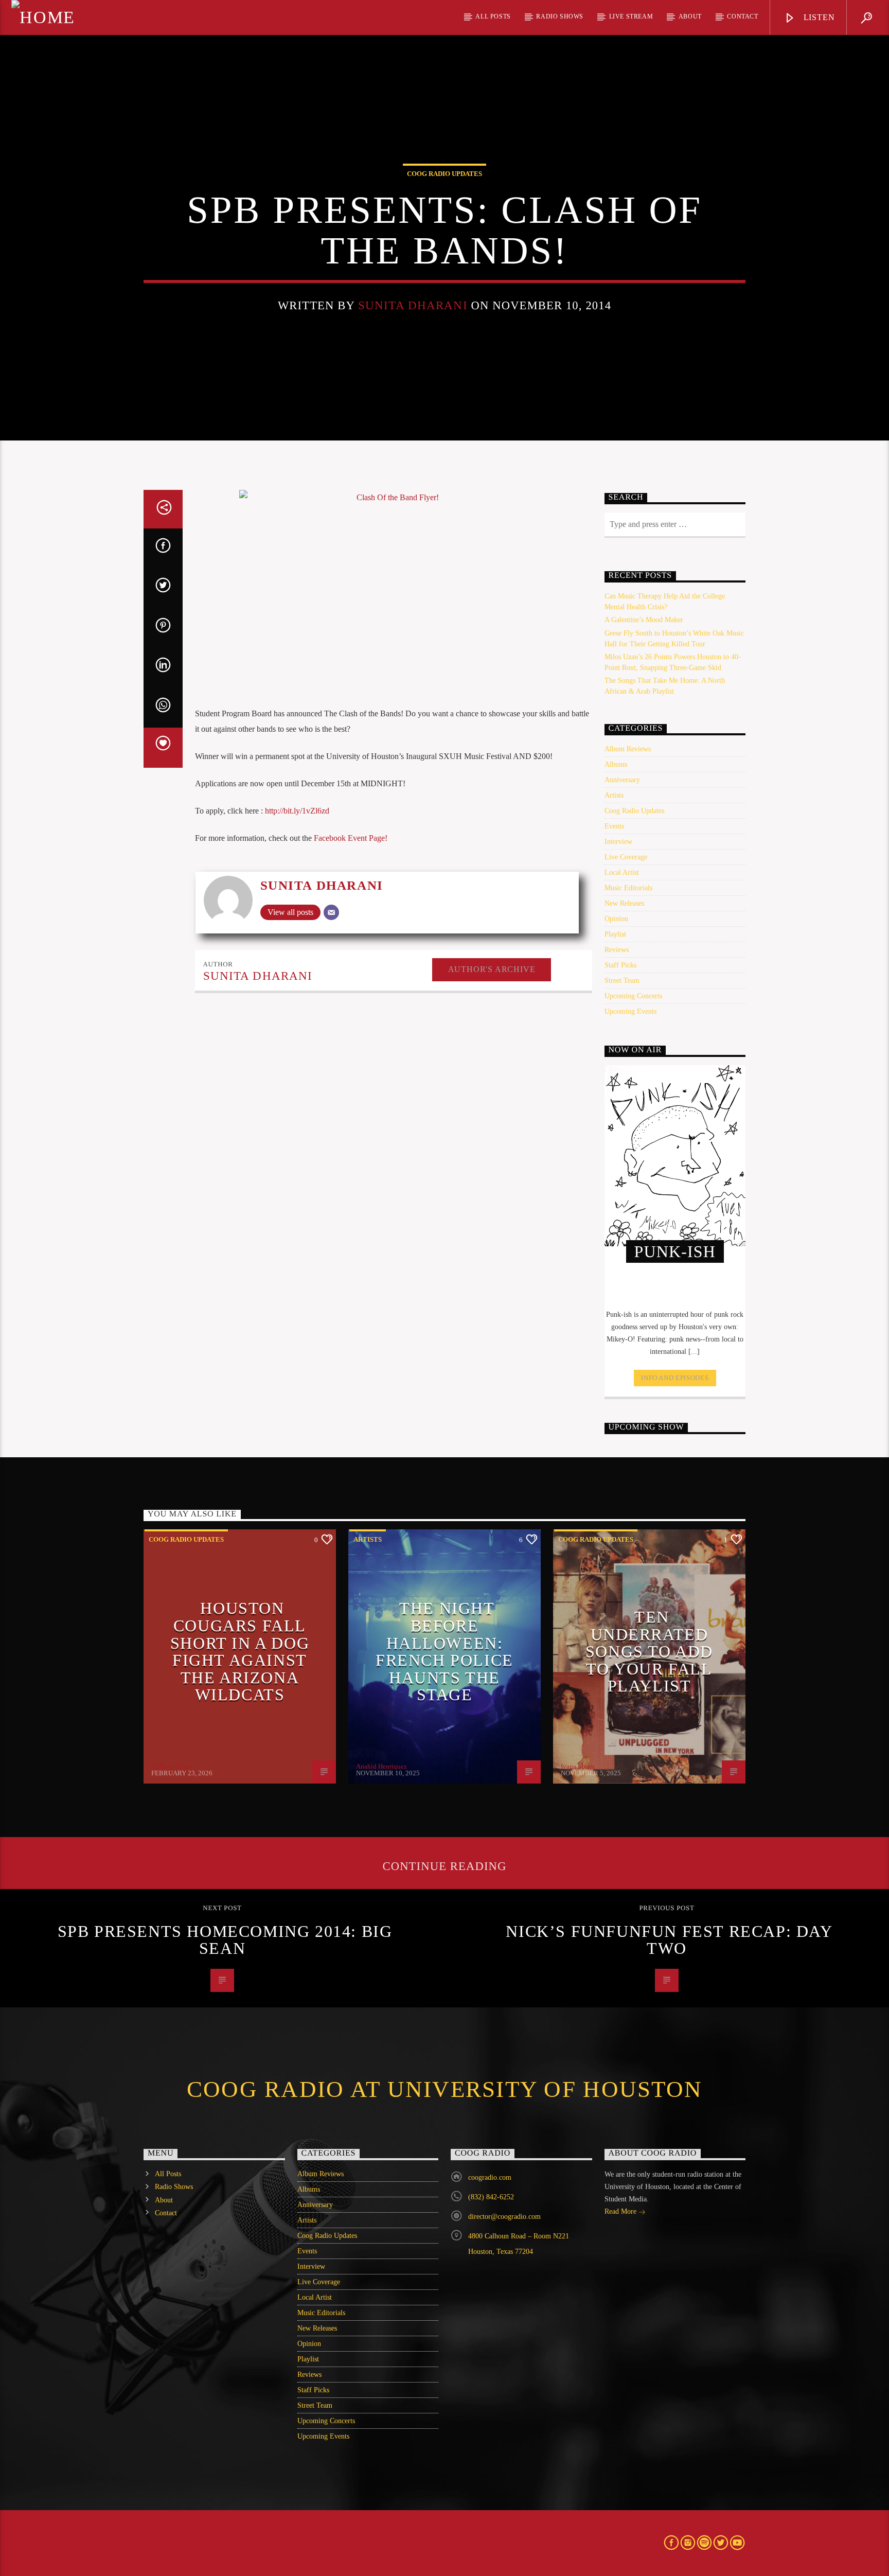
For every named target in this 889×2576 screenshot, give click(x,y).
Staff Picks (620, 965)
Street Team (622, 981)
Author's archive (492, 969)
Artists (614, 795)
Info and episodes (675, 1378)
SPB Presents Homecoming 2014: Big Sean (225, 1940)
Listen (818, 17)
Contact (742, 16)
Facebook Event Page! (351, 838)
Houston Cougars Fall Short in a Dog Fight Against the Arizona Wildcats (240, 1651)
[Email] (331, 912)
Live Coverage (626, 857)
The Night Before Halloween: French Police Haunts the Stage (444, 1651)
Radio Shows (560, 16)
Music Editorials (628, 888)
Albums (616, 764)
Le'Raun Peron (172, 1766)
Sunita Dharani (413, 305)
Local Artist (622, 872)
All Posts (493, 16)
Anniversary (622, 780)
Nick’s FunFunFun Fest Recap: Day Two (669, 1940)
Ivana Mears (578, 1766)
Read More (621, 2211)
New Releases (624, 903)
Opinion (616, 919)
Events (614, 826)
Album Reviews (628, 749)
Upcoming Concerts (633, 996)
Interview (618, 842)
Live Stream (631, 16)
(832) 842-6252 (491, 2197)
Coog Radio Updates (444, 174)
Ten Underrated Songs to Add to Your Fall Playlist (649, 1651)
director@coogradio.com (504, 2217)
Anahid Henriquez (381, 1766)
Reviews (617, 950)
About (690, 16)
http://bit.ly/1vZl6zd (297, 811)
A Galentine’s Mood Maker (644, 620)
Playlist (615, 934)
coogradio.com (490, 2177)
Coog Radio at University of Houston (444, 2089)
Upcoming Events (630, 1011)
